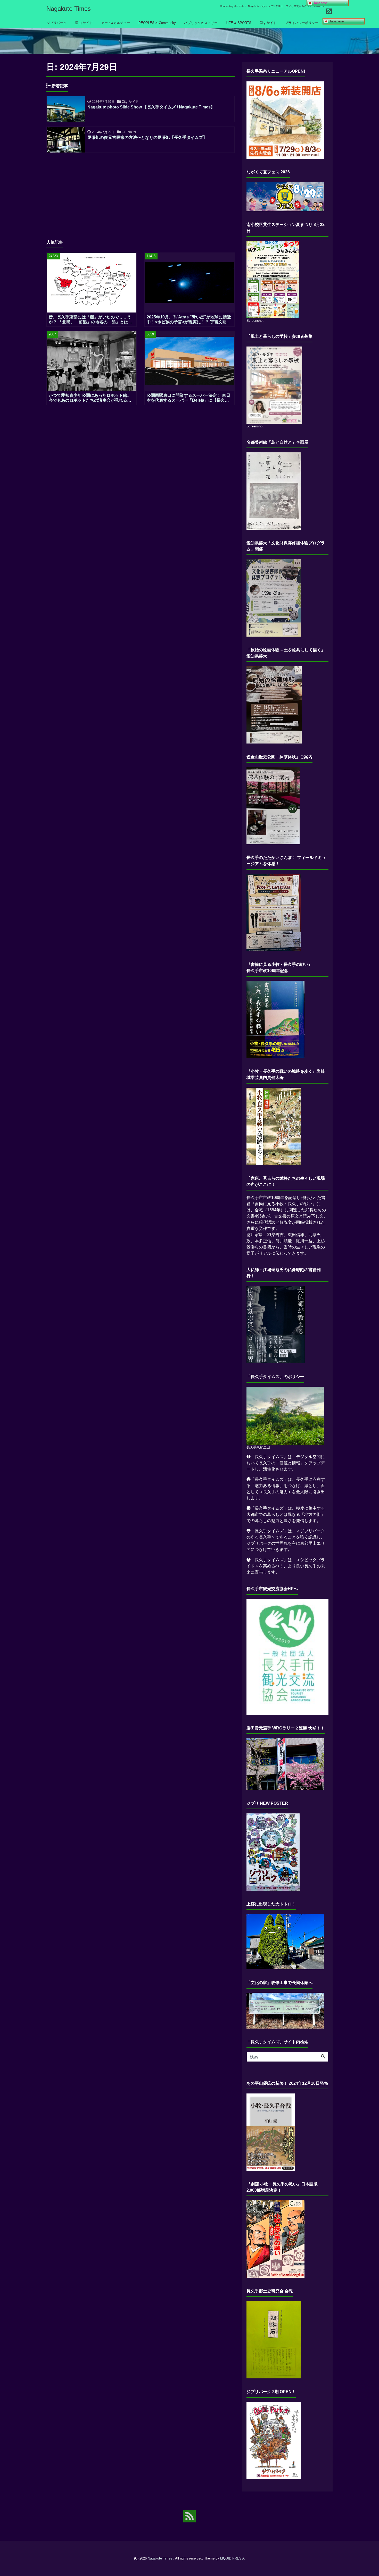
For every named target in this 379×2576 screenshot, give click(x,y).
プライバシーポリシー (302, 23)
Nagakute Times (69, 9)
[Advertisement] (141, 193)
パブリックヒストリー (201, 23)
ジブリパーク (57, 23)
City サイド (268, 23)
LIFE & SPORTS (239, 23)
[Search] (323, 2057)
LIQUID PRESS (232, 2558)
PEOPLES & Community (157, 23)
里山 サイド (84, 23)
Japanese (336, 21)
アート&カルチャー (116, 23)
